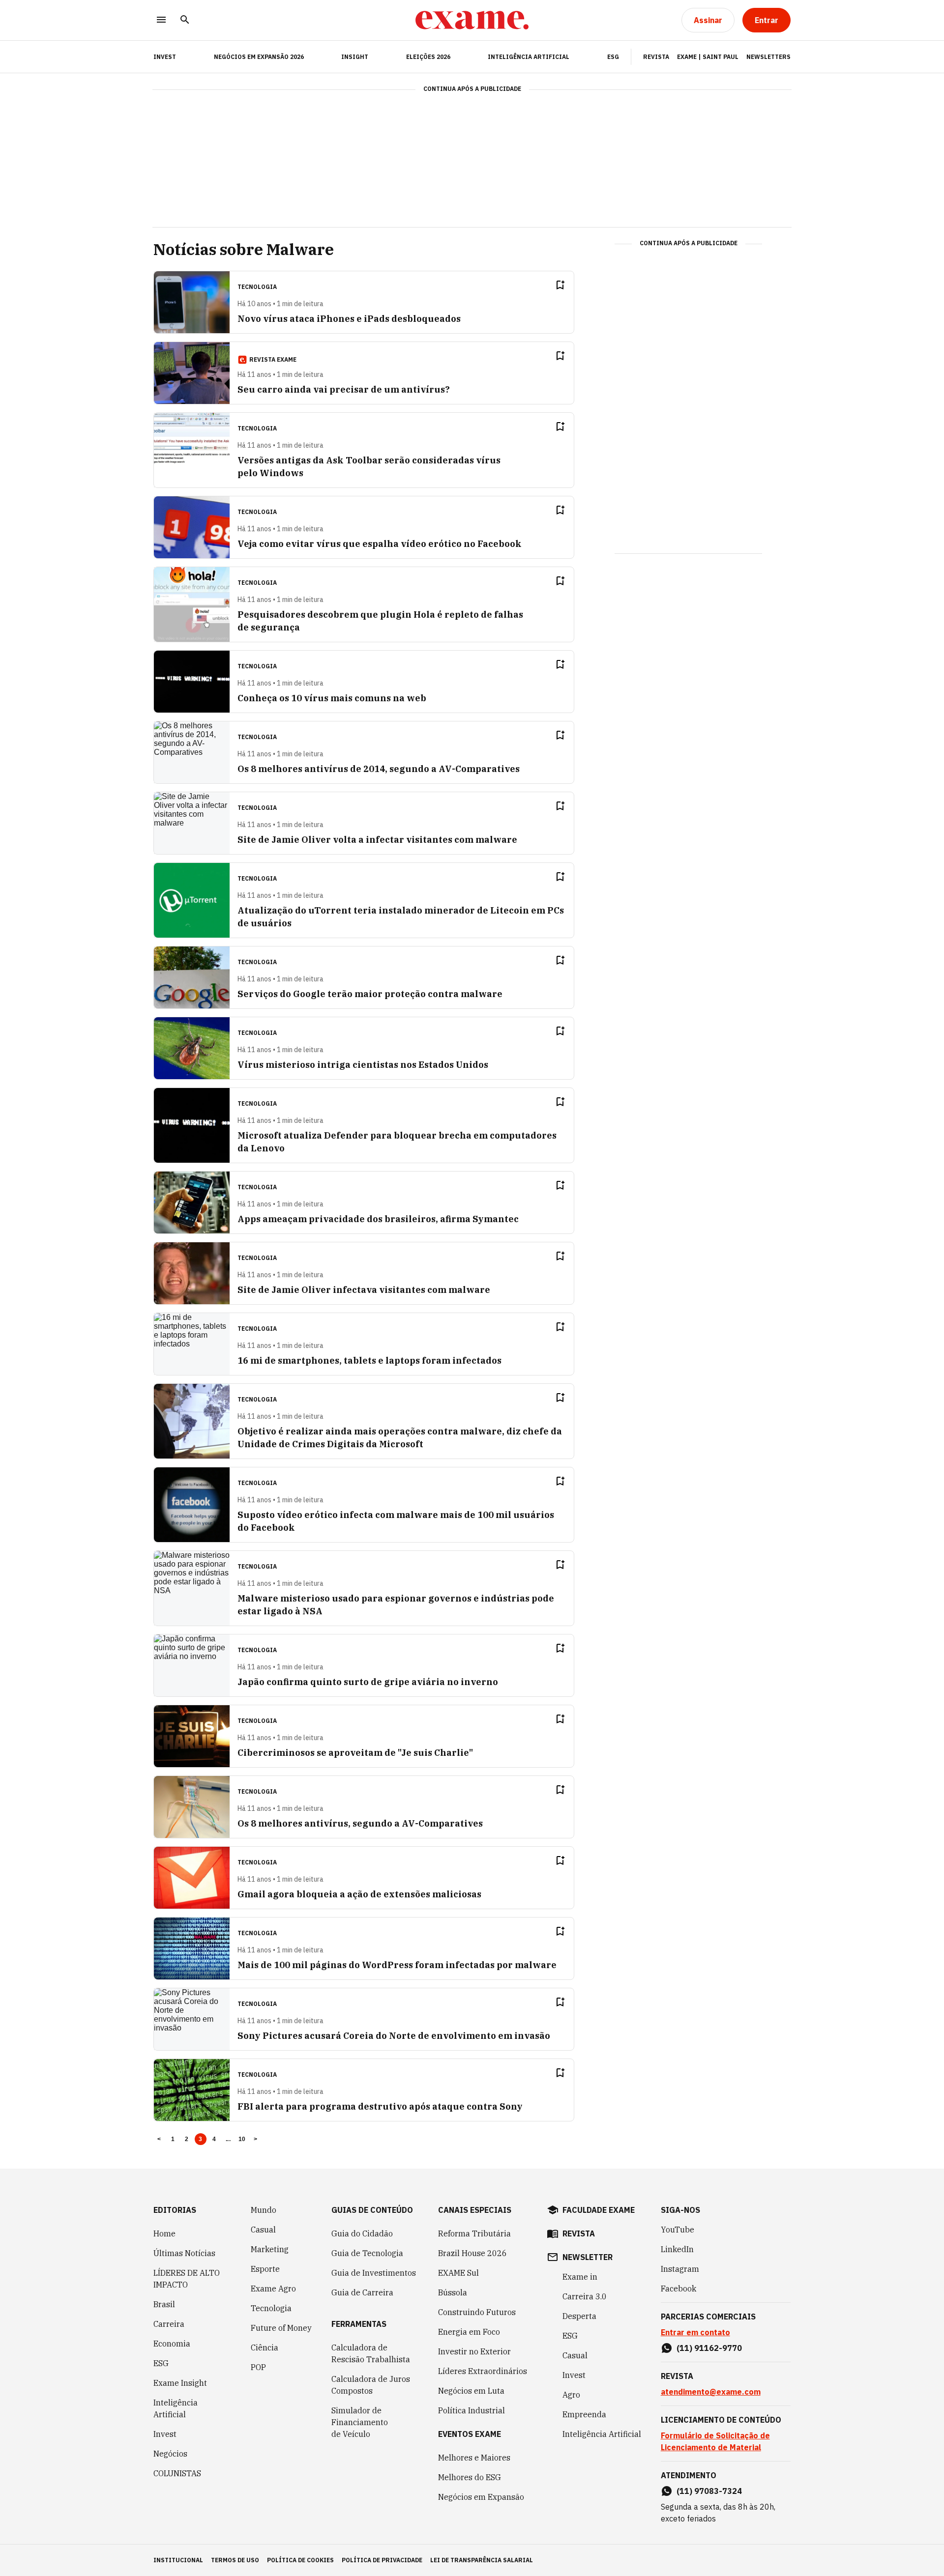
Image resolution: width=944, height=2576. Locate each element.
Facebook (678, 2289)
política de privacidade (382, 2560)
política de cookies (300, 2560)
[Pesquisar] (185, 20)
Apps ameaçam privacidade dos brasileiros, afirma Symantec (378, 1219)
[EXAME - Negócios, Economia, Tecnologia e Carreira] (472, 20)
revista (579, 2233)
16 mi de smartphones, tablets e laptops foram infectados (369, 1360)
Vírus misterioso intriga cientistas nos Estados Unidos (363, 1065)
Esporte (265, 2269)
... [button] (228, 2139)
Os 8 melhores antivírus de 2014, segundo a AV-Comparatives (379, 769)
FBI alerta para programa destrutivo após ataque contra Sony (380, 2106)
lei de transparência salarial (482, 2560)
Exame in (580, 2277)
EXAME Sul (458, 2273)
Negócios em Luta (471, 2391)
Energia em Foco (469, 2332)
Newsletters (768, 57)
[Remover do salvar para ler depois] (560, 285)
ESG (613, 57)
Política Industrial (472, 2410)
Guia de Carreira (362, 2292)
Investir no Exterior (474, 2351)
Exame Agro (273, 2289)
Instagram (680, 2269)
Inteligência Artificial (529, 57)
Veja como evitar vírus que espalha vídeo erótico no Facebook (380, 544)
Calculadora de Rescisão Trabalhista (371, 2353)
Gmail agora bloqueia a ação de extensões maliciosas (359, 1894)
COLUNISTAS (177, 2473)
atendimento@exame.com (711, 2392)
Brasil (164, 2304)
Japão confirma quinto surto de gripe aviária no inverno (368, 1682)
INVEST (165, 57)
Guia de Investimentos (374, 2273)
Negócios (170, 2454)
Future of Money (281, 2328)
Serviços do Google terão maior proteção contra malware (370, 994)
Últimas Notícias (184, 2253)
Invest (165, 2434)
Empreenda (584, 2414)
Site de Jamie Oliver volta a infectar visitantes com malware (377, 840)
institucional (178, 2560)
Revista (656, 57)
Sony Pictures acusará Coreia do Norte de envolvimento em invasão (394, 2036)
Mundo (264, 2210)
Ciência (265, 2347)
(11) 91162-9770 (709, 2348)
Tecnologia (271, 2308)
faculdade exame (599, 2210)
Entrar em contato (695, 2332)
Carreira (169, 2324)
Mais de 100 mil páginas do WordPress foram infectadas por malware (397, 1965)
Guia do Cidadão (362, 2233)
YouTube (678, 2230)
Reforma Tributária (474, 2233)
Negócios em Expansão (481, 2497)
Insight (355, 57)
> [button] (255, 2139)
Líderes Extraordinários (483, 2371)
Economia (172, 2344)
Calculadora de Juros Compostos (371, 2385)
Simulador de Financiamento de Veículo (360, 2422)
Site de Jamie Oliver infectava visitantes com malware (364, 1290)
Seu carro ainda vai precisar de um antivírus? (344, 389)
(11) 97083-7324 (709, 2491)
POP (258, 2367)
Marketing (270, 2249)
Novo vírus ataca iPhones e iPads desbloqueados (349, 319)
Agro (571, 2395)
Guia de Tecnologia (367, 2253)
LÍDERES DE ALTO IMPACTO (187, 2279)
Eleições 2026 (428, 57)
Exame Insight (180, 2383)
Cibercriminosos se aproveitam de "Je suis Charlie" (355, 1753)
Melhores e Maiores (474, 2458)
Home (164, 2233)
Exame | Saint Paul (708, 57)
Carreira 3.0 (585, 2296)
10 (242, 2139)
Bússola (453, 2292)
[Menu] (161, 20)
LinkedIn (677, 2249)
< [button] (159, 2139)
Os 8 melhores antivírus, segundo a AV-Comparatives (360, 1823)
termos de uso (235, 2560)
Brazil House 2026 (472, 2253)
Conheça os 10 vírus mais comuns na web (332, 698)
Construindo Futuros (477, 2312)
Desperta (579, 2316)
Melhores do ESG (470, 2477)
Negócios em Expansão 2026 (259, 57)
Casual (263, 2230)
